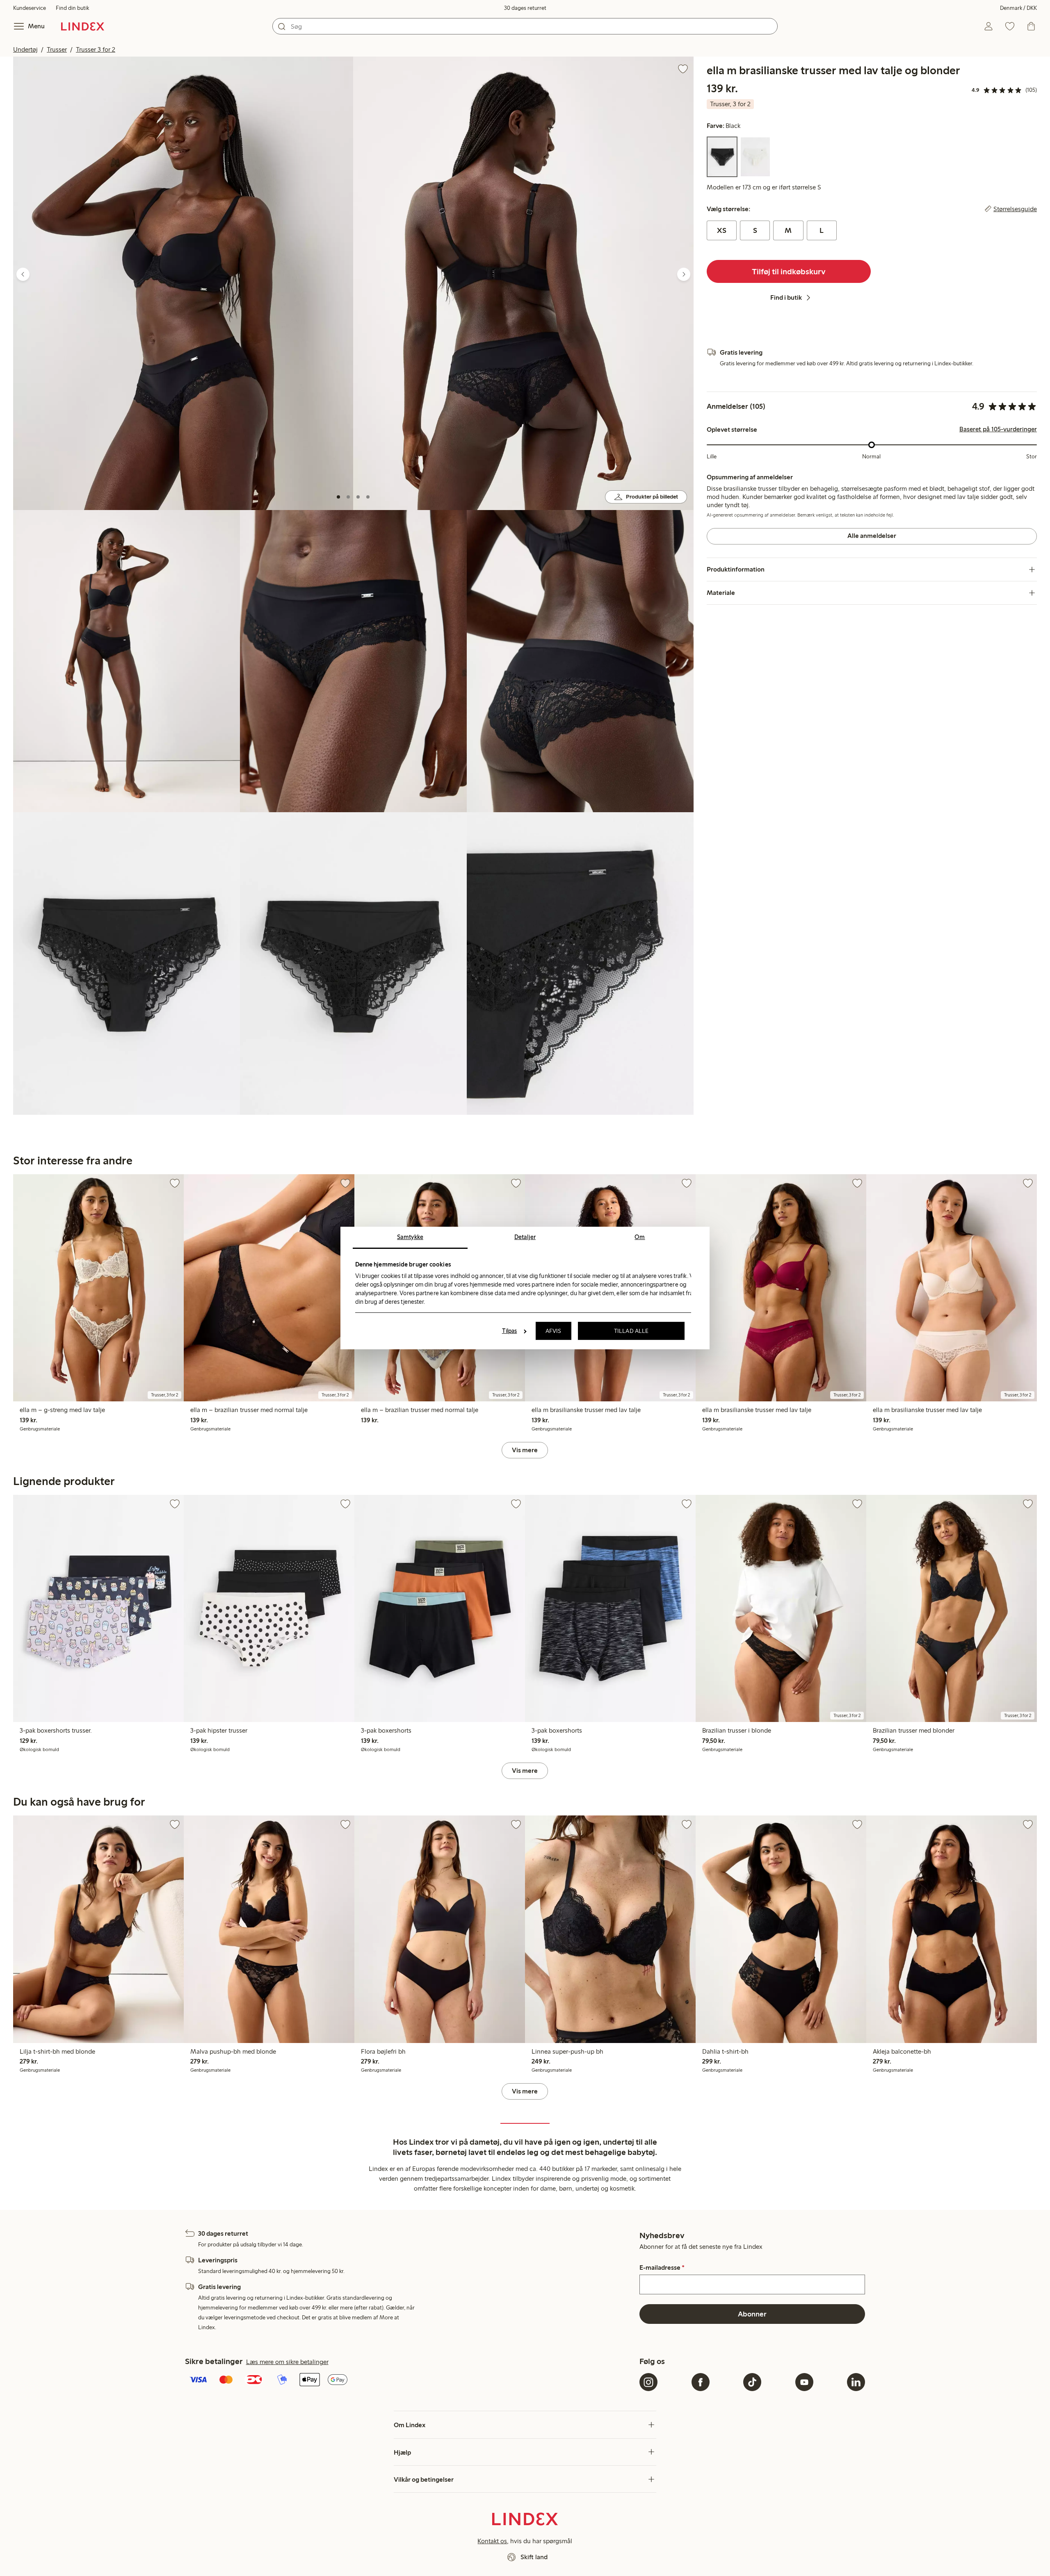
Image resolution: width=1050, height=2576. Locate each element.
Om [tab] (640, 1237)
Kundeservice (30, 8)
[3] (358, 497)
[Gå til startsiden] (83, 26)
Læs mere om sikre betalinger (287, 2362)
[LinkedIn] (856, 2382)
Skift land (534, 2557)
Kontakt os (492, 2541)
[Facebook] (701, 2382)
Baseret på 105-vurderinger (998, 429)
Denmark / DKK (1018, 8)
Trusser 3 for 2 (96, 49)
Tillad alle (631, 1331)
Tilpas (510, 1331)
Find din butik (72, 8)
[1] (338, 497)
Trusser (57, 49)
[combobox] (525, 26)
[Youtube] (804, 2382)
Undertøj (25, 49)
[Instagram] (648, 2382)
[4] (368, 497)
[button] (183, 283)
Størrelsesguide (1015, 209)
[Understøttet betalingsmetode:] (411, 2380)
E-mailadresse (662, 2268)
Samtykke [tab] (410, 1237)
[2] (348, 497)
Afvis (554, 1331)
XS (722, 230)
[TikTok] (752, 2382)
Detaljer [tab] (525, 1237)
